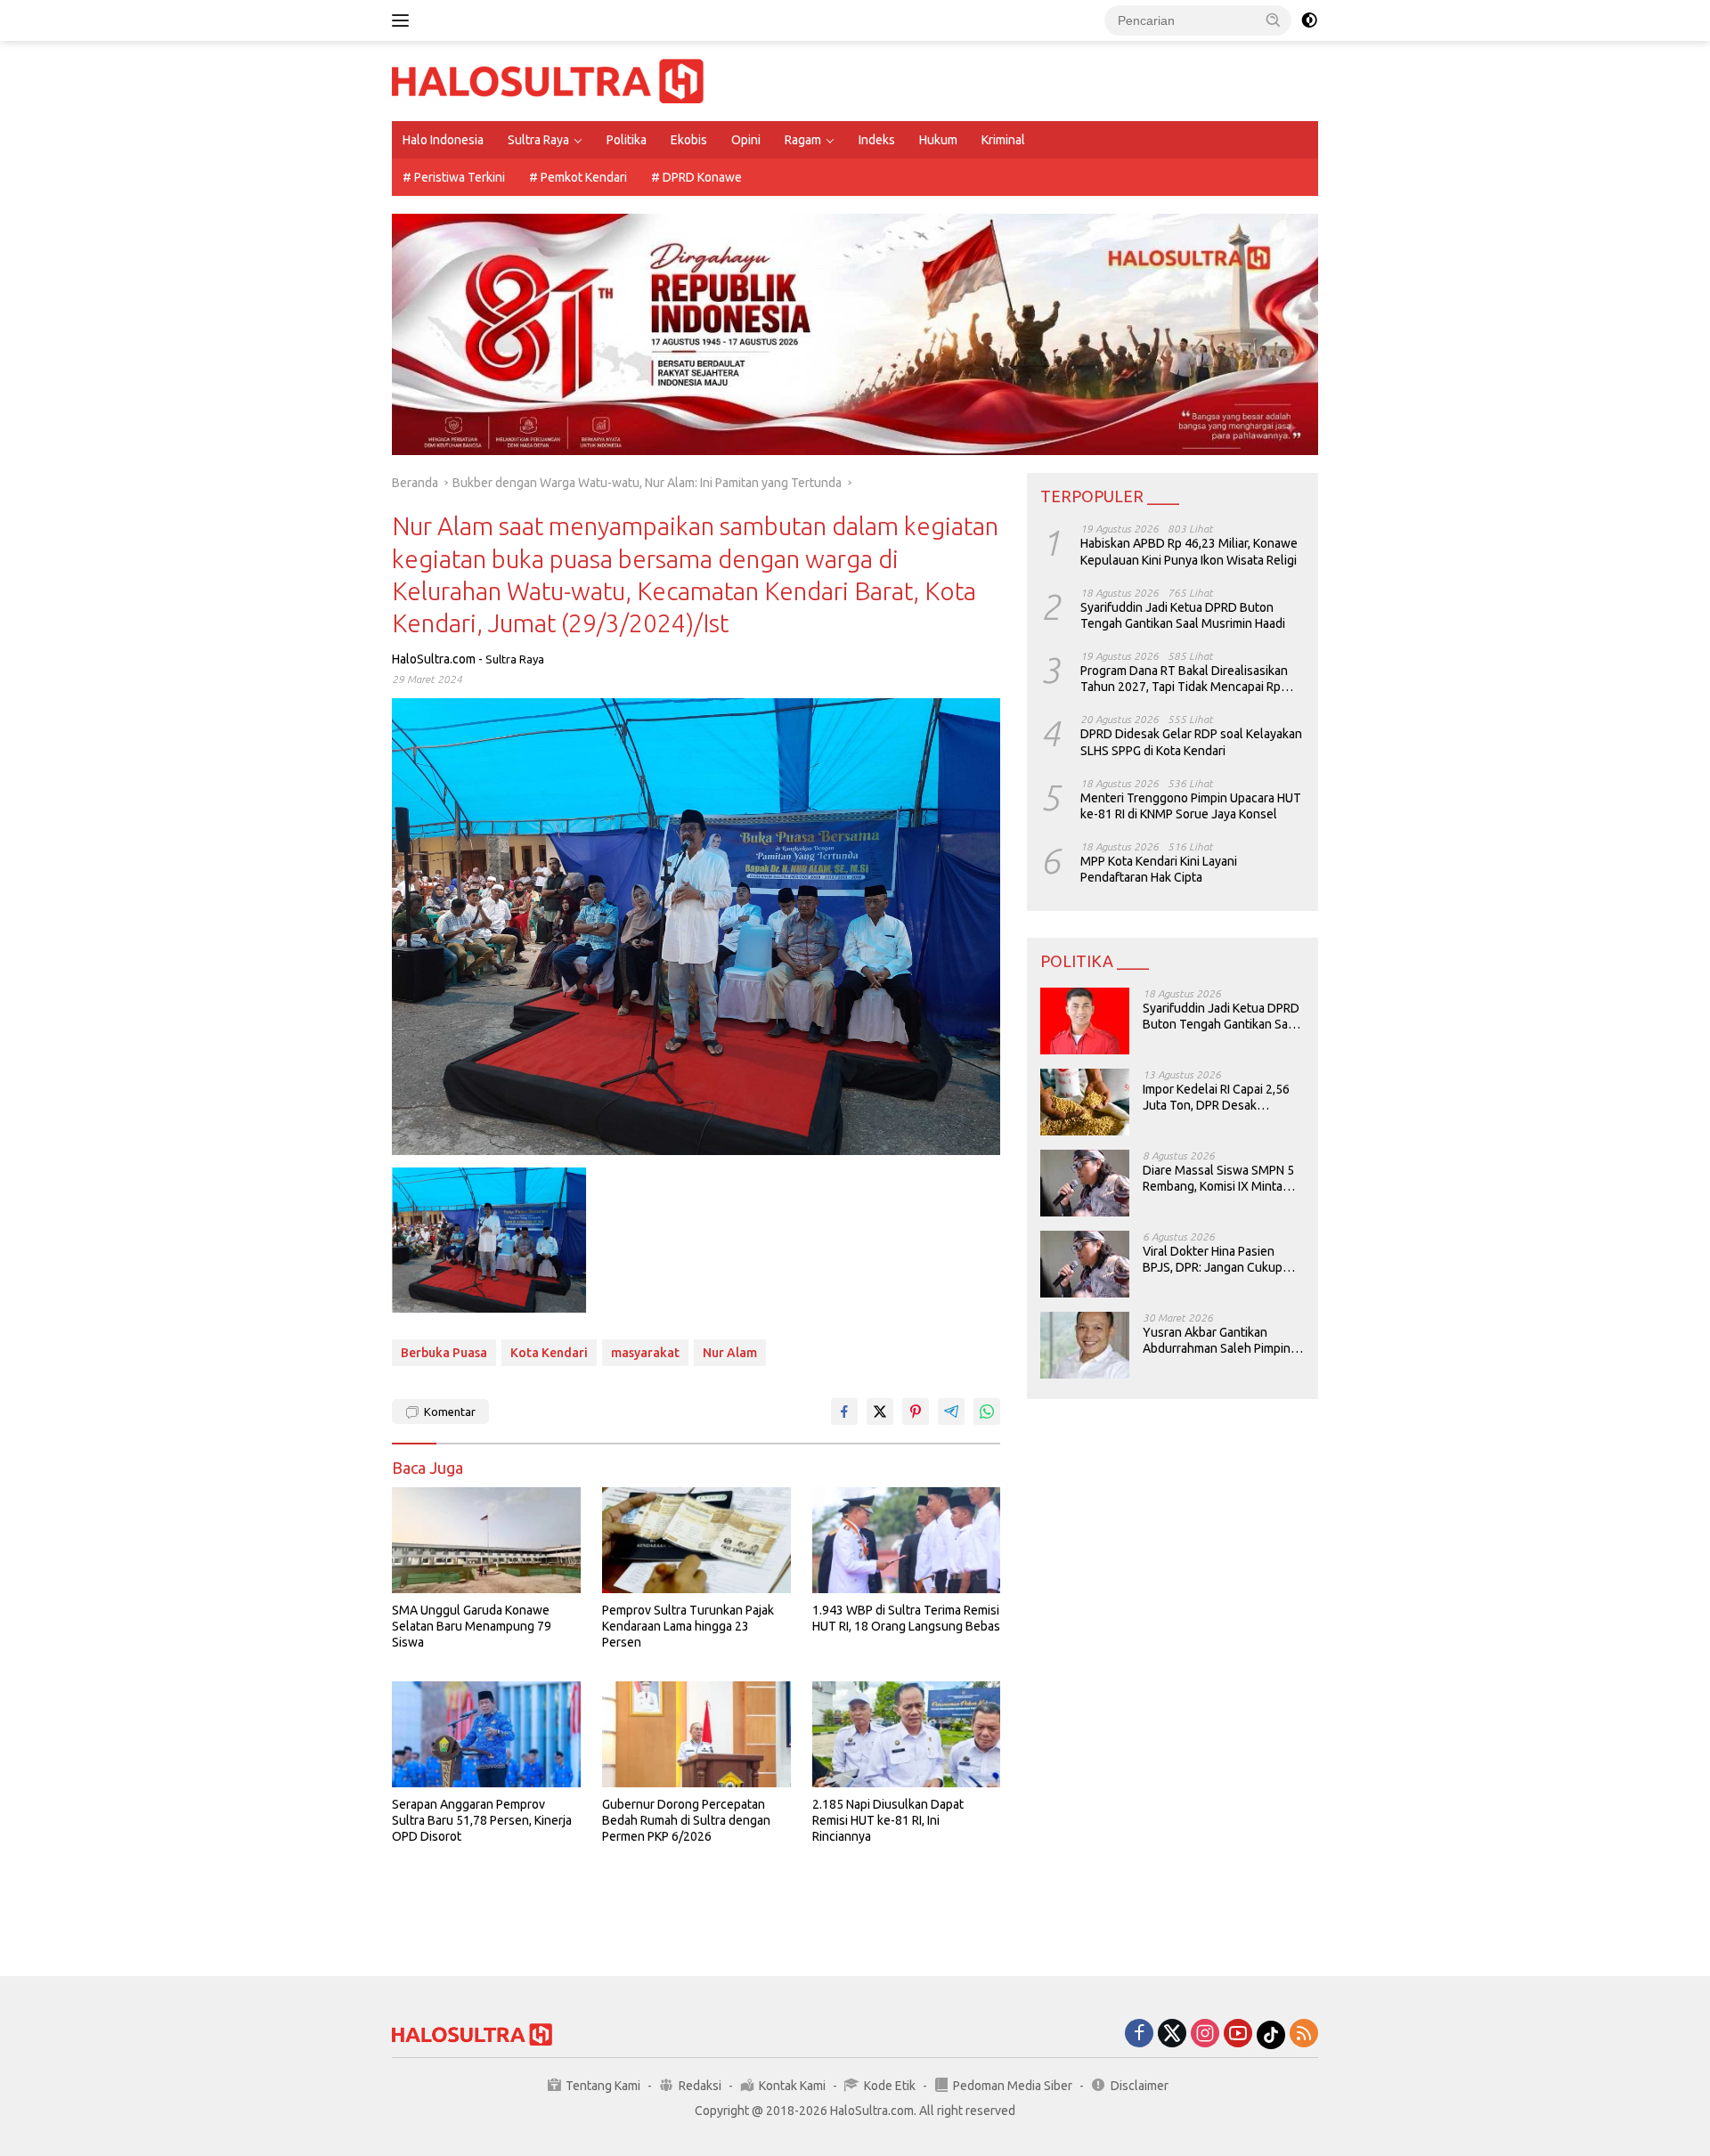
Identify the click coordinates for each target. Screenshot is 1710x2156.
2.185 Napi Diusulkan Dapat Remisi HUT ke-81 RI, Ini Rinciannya (888, 1820)
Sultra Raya (538, 140)
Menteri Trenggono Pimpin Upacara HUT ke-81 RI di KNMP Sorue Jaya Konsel (1191, 806)
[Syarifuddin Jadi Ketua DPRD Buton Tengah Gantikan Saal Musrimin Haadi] (1085, 1021)
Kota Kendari (549, 1353)
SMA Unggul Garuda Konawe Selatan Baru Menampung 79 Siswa (472, 1626)
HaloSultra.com (434, 659)
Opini (746, 140)
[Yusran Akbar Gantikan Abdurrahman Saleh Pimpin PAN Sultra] (1085, 1345)
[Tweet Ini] (880, 1412)
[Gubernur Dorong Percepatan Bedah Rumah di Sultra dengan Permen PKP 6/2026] (696, 1734)
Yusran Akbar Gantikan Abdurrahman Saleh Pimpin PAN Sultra (1217, 1341)
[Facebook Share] (844, 1412)
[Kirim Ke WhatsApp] (987, 1412)
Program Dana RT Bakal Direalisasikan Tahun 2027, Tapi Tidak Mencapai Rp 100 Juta (1184, 679)
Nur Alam (730, 1353)
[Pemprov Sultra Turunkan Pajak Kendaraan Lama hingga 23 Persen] (696, 1540)
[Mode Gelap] (1309, 20)
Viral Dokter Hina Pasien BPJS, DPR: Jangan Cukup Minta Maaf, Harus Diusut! (1213, 1260)
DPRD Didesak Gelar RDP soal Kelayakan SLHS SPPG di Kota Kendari (1191, 742)
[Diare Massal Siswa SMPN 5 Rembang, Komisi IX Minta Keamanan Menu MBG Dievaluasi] (1085, 1183)
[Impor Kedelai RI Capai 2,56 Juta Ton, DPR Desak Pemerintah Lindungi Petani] (1085, 1102)
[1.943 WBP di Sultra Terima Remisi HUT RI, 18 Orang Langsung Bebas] (907, 1540)
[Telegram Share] (951, 1412)
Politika (627, 140)
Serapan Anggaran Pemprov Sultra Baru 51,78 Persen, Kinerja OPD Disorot (482, 1820)
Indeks (877, 140)
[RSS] (1304, 2034)
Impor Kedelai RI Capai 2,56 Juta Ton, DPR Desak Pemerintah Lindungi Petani (1218, 1098)
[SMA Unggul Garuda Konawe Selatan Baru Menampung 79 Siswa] (486, 1540)
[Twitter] (1172, 2034)
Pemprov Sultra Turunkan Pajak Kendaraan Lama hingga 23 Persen (688, 1626)
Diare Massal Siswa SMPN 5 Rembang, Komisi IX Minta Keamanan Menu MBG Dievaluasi (1218, 1179)
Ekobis (689, 140)
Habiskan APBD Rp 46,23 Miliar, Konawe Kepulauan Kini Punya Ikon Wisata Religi (1189, 551)
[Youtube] (1238, 2034)
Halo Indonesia (443, 140)
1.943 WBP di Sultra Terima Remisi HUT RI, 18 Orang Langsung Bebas (906, 1618)
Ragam (803, 140)
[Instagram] (1205, 2034)
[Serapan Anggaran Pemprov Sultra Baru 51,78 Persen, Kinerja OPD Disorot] (486, 1734)
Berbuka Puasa (444, 1353)
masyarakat (645, 1353)
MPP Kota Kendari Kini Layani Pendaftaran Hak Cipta (1159, 869)
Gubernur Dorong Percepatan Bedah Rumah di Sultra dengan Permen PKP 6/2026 (686, 1820)
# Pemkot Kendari (578, 177)
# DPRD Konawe (696, 177)
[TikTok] (1271, 2035)
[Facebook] (1139, 2034)
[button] (1274, 20)
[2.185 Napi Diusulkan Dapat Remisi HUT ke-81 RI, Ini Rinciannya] (907, 1734)
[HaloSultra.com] (548, 80)
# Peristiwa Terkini (454, 177)
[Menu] (404, 20)
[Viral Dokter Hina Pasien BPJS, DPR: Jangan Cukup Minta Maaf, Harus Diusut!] (1085, 1264)
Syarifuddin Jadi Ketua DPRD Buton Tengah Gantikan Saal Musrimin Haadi (1183, 615)
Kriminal (1003, 140)
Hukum (938, 140)
